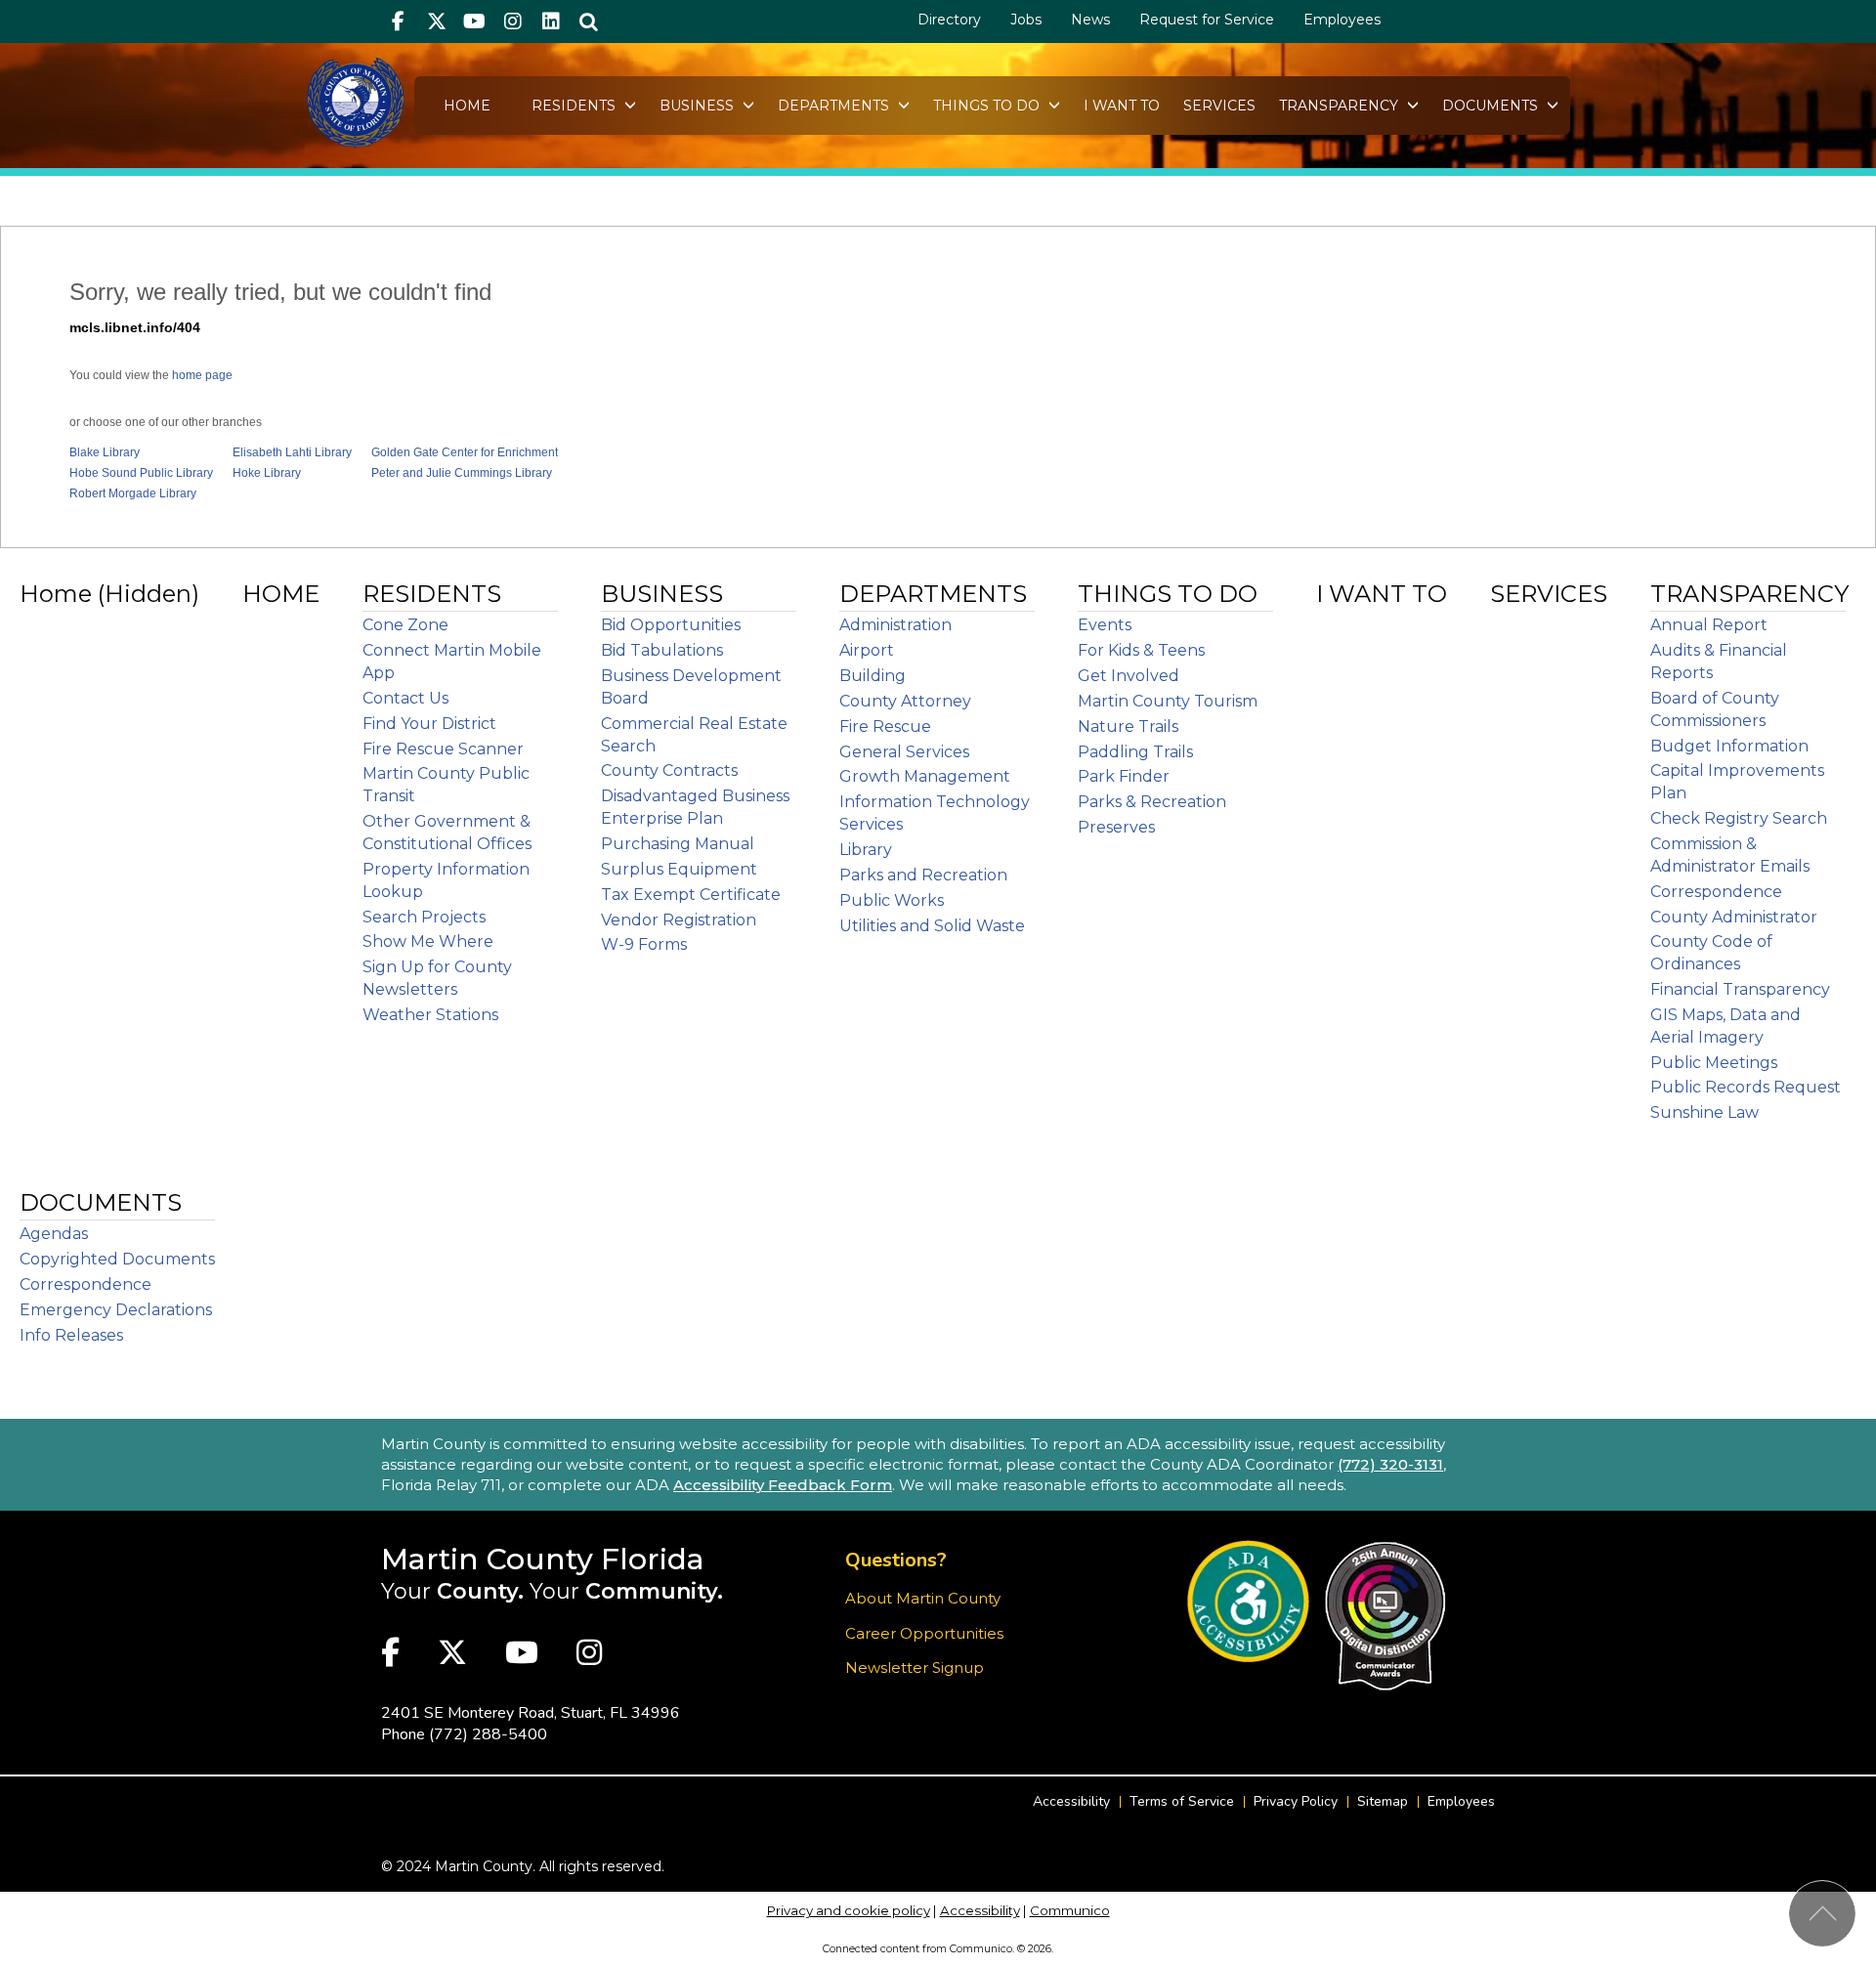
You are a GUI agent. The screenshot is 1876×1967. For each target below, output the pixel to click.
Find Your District (429, 724)
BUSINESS (699, 106)
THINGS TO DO (988, 106)
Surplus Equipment (679, 869)
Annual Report (1709, 625)
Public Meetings (1714, 1063)
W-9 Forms (644, 944)
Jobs (1026, 20)
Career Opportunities (924, 1633)
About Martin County (923, 1598)
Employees (1342, 20)
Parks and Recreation (923, 875)
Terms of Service (1182, 1801)
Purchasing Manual (678, 844)
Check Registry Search (1739, 818)
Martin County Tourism (1168, 701)
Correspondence (1716, 892)
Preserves (1116, 827)
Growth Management (925, 776)
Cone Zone (405, 625)
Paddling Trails (1135, 752)
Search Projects (424, 917)
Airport (867, 650)
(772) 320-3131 (1390, 1464)
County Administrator (1734, 917)
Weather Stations (430, 1015)
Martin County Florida (543, 1559)
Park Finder (1124, 776)
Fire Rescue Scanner (443, 749)
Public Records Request (1746, 1087)
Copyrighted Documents (117, 1259)
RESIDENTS (576, 106)
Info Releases (71, 1335)
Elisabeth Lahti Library (292, 452)
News (1090, 20)
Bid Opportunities (671, 625)
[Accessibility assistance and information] (1248, 1601)
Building (873, 676)
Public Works (892, 900)
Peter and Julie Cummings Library (462, 473)
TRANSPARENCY (1341, 106)
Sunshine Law (1705, 1112)
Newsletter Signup (915, 1668)
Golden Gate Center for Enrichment (465, 452)
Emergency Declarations (116, 1310)
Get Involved (1129, 676)
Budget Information (1729, 746)
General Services (904, 752)
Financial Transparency (1740, 989)
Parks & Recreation (1152, 802)
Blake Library (105, 452)
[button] (589, 21)
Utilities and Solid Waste (932, 926)
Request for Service (1207, 20)
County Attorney (905, 701)
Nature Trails (1128, 727)
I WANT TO (1122, 106)
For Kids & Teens (1141, 650)
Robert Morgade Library (133, 493)
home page (202, 375)
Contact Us (405, 698)
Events (1105, 625)
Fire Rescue (885, 727)
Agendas (54, 1234)
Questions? (896, 1560)
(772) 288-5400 (488, 1734)
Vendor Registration (679, 920)
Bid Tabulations (662, 650)
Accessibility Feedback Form (783, 1485)
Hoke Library (267, 473)
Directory (949, 20)
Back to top (1822, 1914)
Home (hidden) (109, 594)
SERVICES (1219, 106)
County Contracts (669, 770)
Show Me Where (428, 941)
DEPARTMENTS (835, 106)
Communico (1070, 1910)
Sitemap (1383, 1801)
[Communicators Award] (1385, 1616)
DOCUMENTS (1492, 106)
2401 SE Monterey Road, (531, 1713)
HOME (467, 106)
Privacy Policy (1296, 1801)
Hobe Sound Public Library (141, 473)
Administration (895, 625)
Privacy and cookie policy (849, 1910)
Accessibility (1071, 1801)
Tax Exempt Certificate (691, 895)
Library (866, 850)
